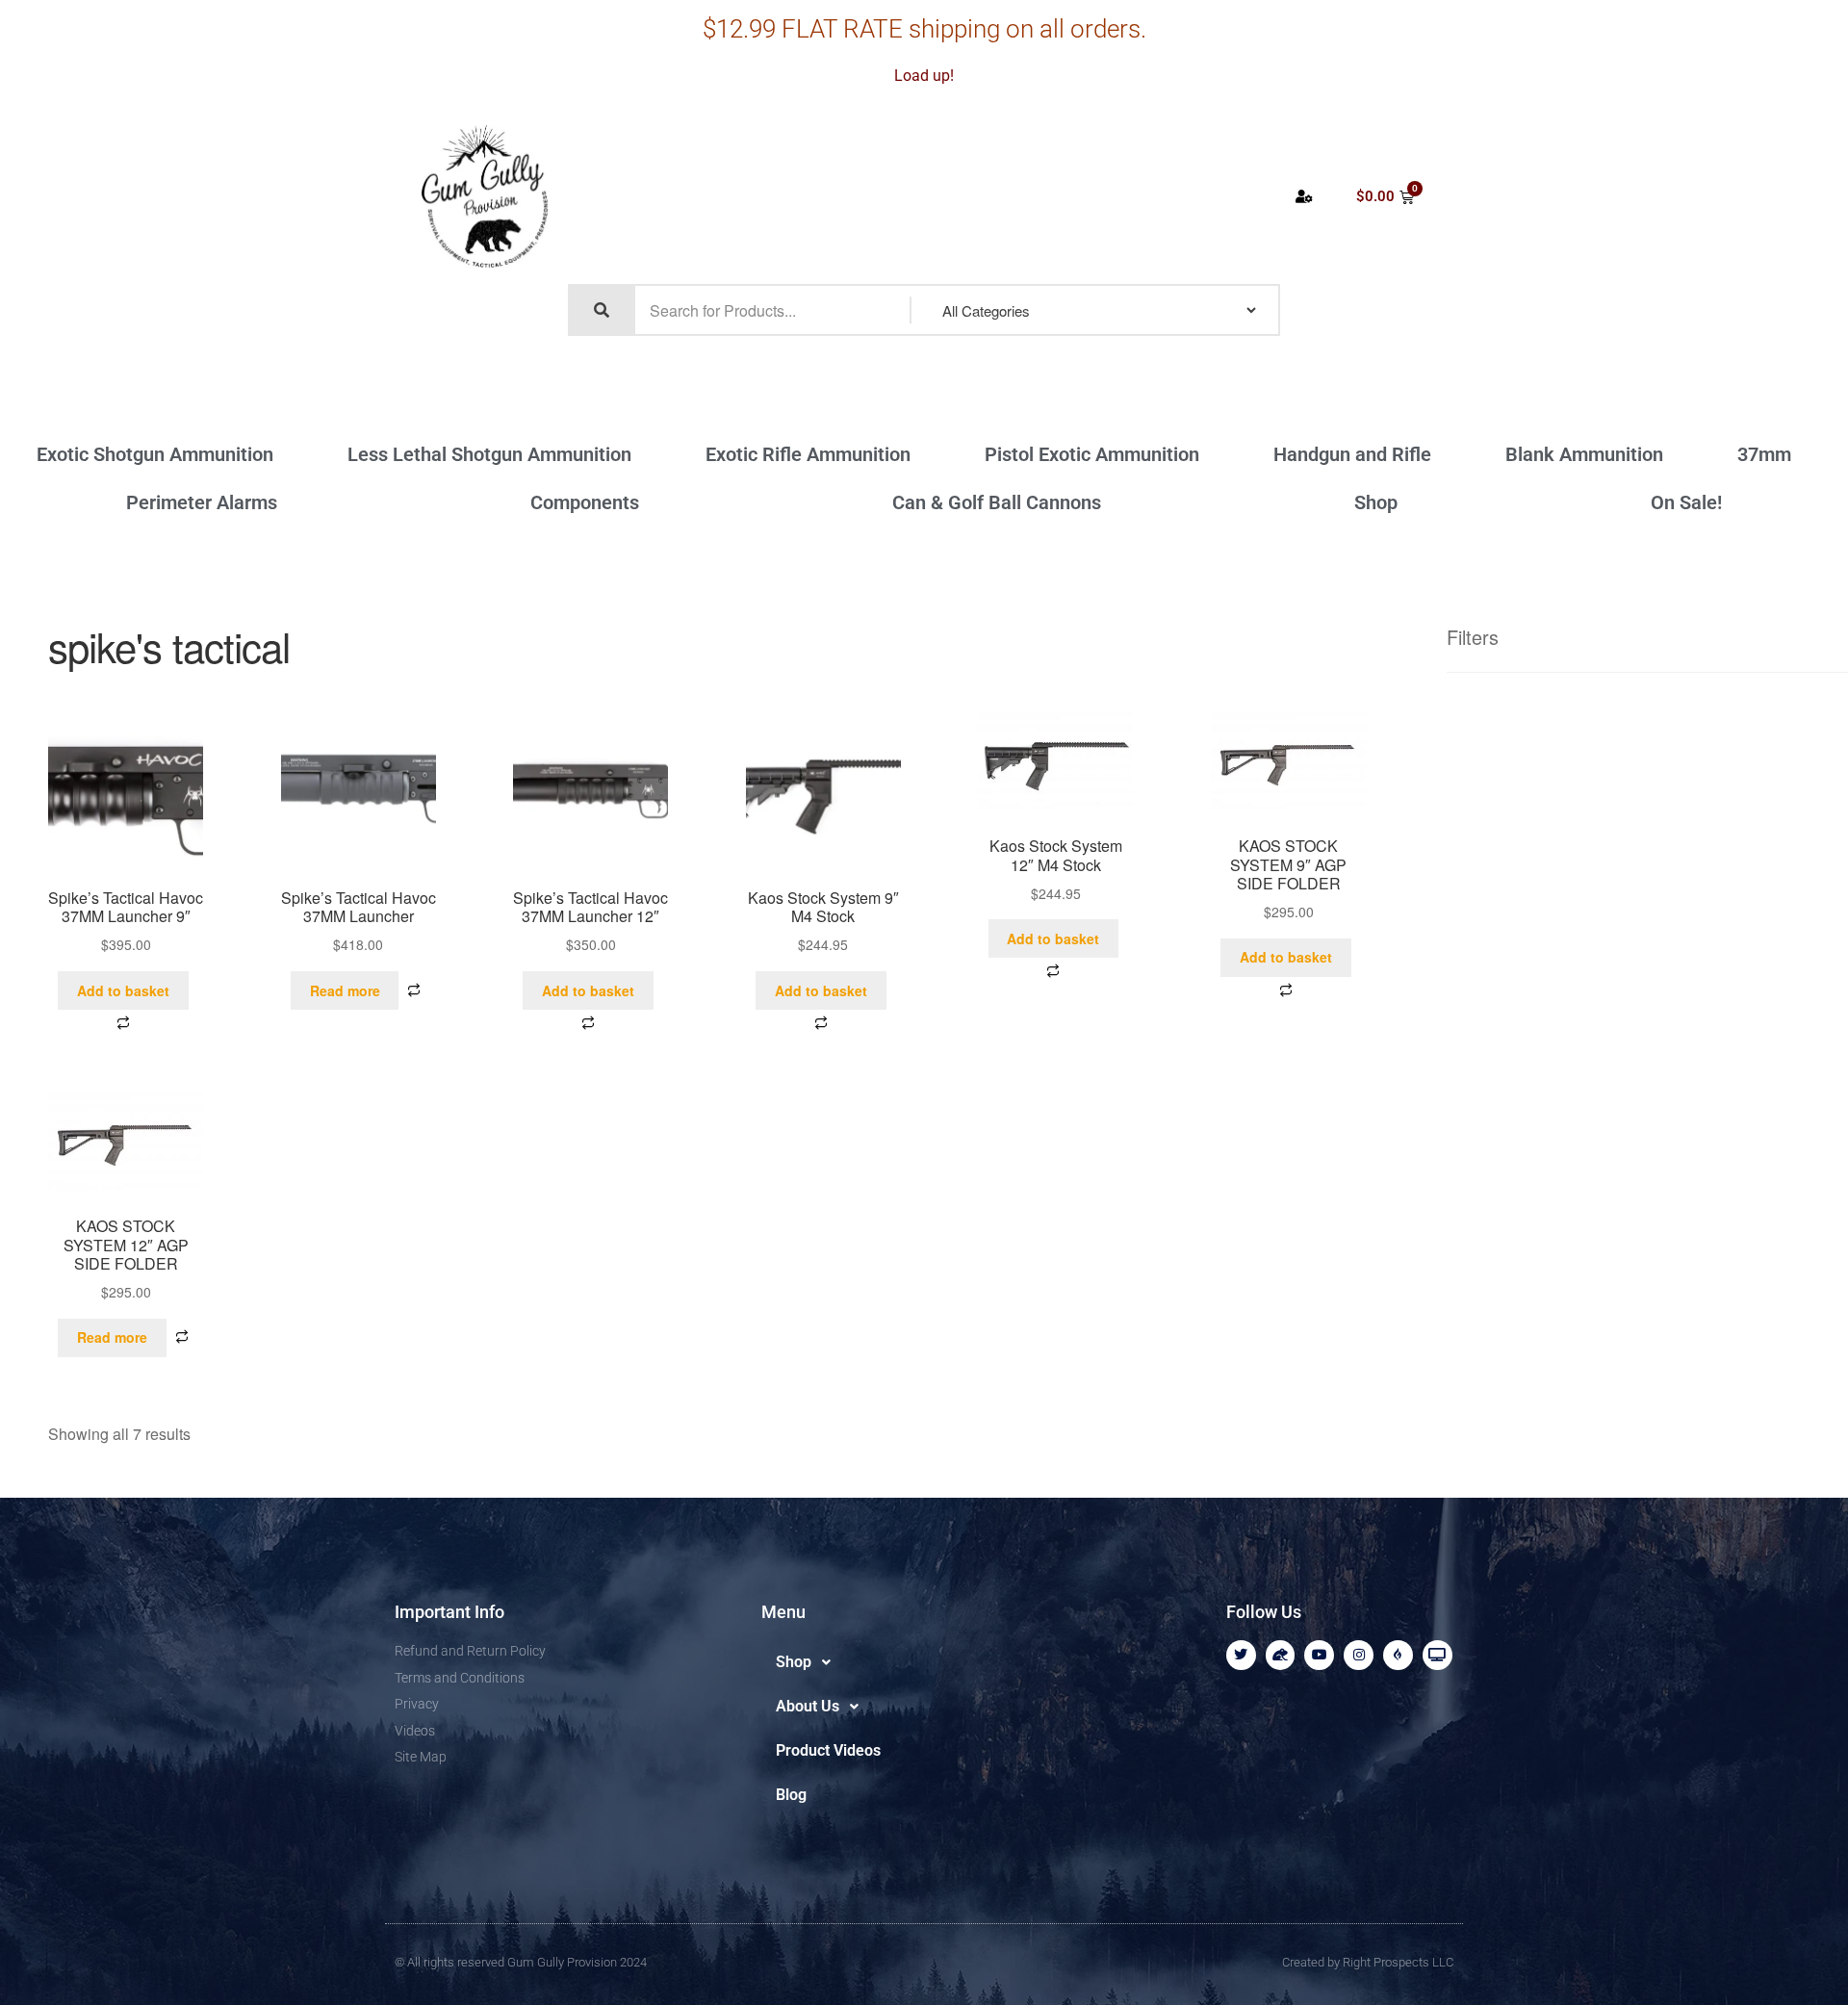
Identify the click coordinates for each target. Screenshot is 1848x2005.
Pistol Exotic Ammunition (1092, 454)
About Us (808, 1706)
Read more (345, 990)
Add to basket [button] (123, 990)
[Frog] (1281, 1655)
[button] (860, 1662)
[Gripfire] (1398, 1655)
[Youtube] (1319, 1655)
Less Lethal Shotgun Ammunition (489, 454)
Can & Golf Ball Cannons (997, 502)
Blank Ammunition (1584, 454)
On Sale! (1686, 502)
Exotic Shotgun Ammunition (155, 454)
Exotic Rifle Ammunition (808, 454)
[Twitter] (1241, 1655)
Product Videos (828, 1750)
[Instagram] (1359, 1655)
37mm (1764, 454)
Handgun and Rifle (1352, 454)
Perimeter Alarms (202, 502)
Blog (791, 1795)
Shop (1376, 502)
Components (585, 502)
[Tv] (1437, 1655)
